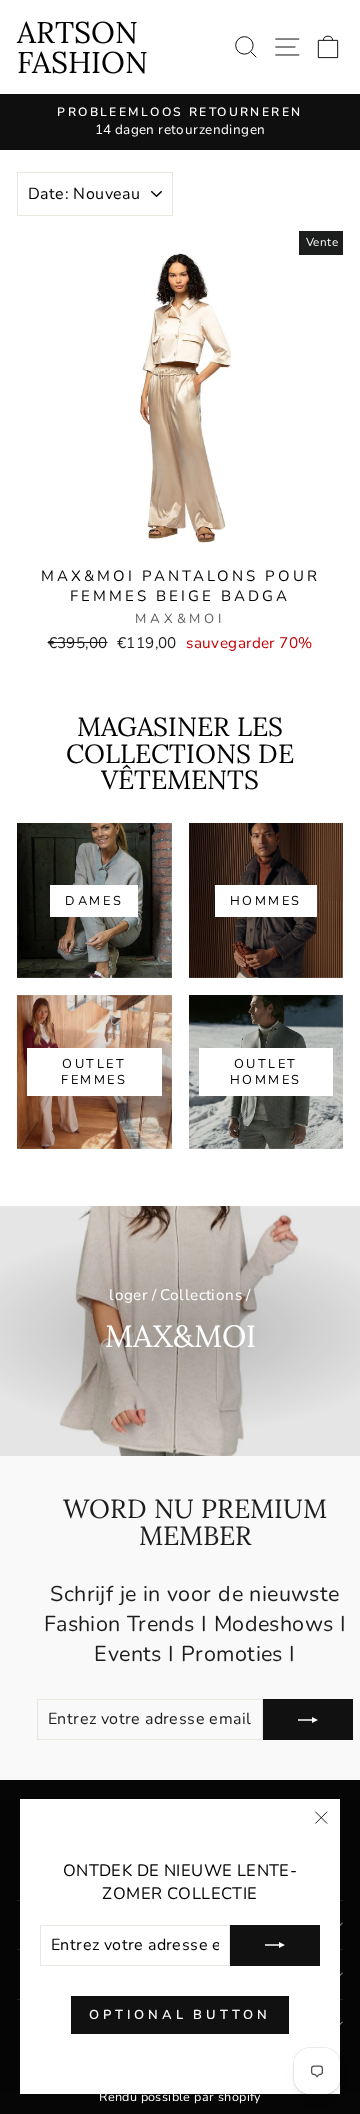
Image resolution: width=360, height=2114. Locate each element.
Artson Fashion (82, 47)
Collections (201, 1295)
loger (128, 1295)
